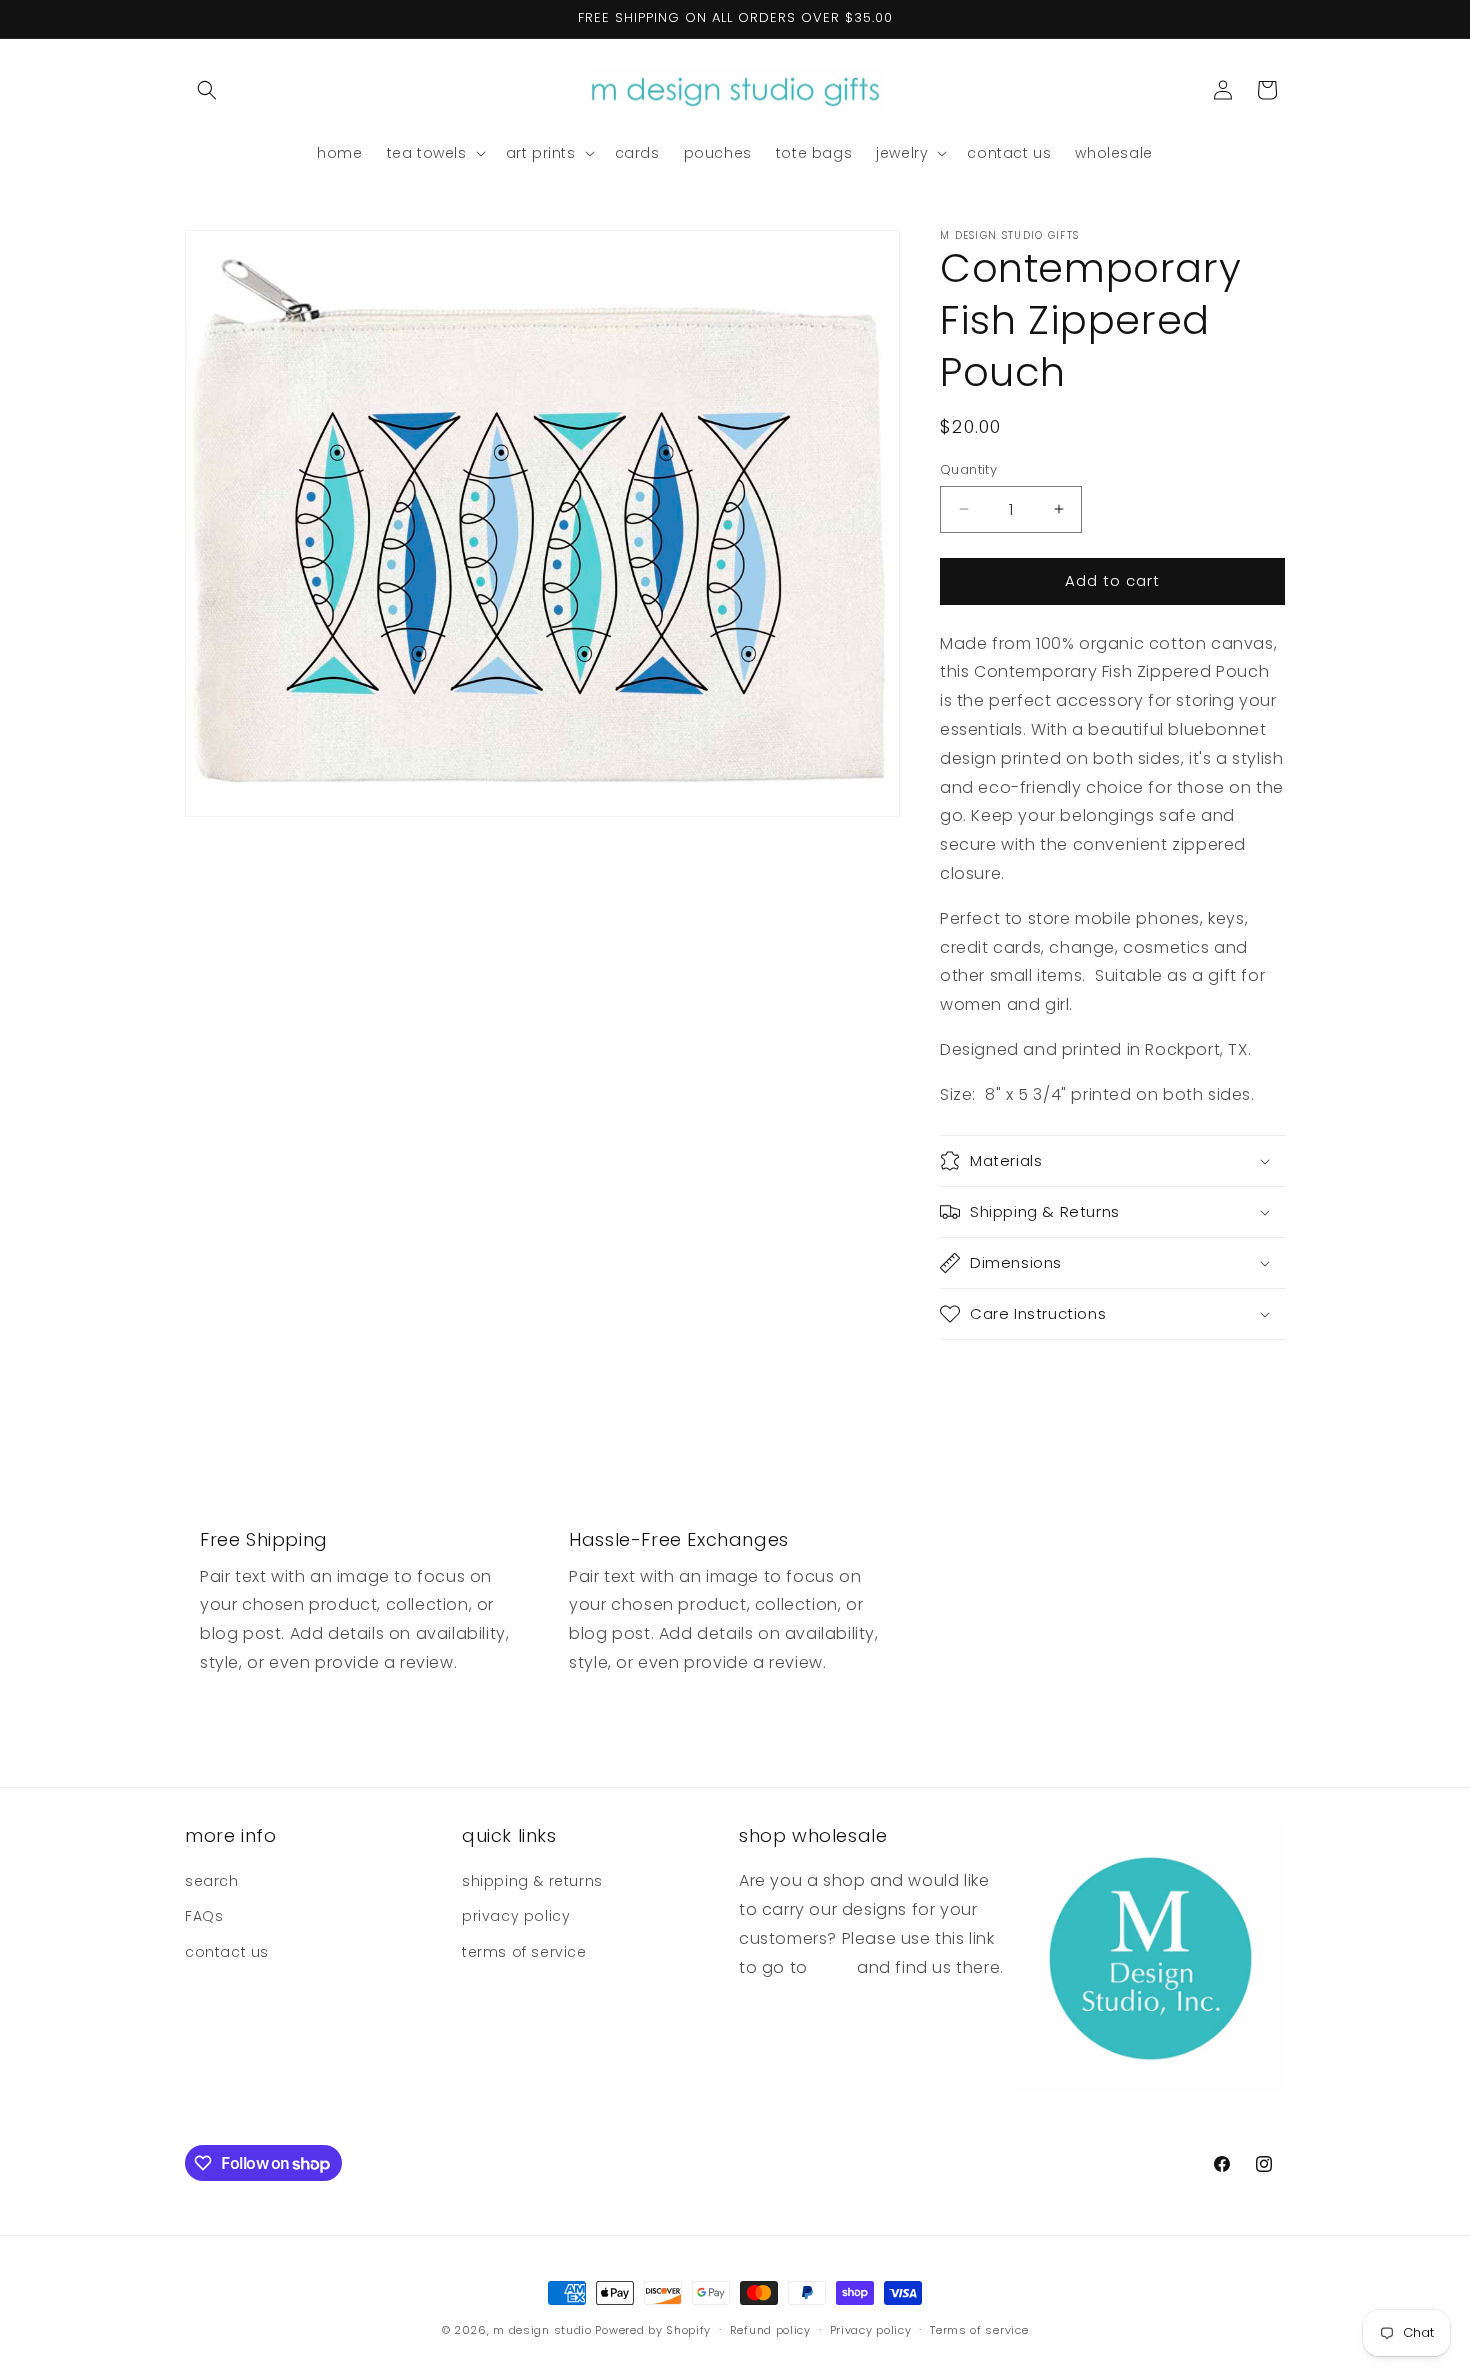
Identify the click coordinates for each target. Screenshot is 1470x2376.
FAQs (204, 1916)
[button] (207, 90)
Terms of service (979, 2330)
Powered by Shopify (653, 2330)
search (212, 1881)
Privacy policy (871, 2330)
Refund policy (770, 2330)
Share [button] (982, 1376)
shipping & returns (532, 1881)
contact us (227, 1952)
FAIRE (830, 1967)
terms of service (524, 1952)
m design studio (544, 2330)
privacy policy (516, 1916)
